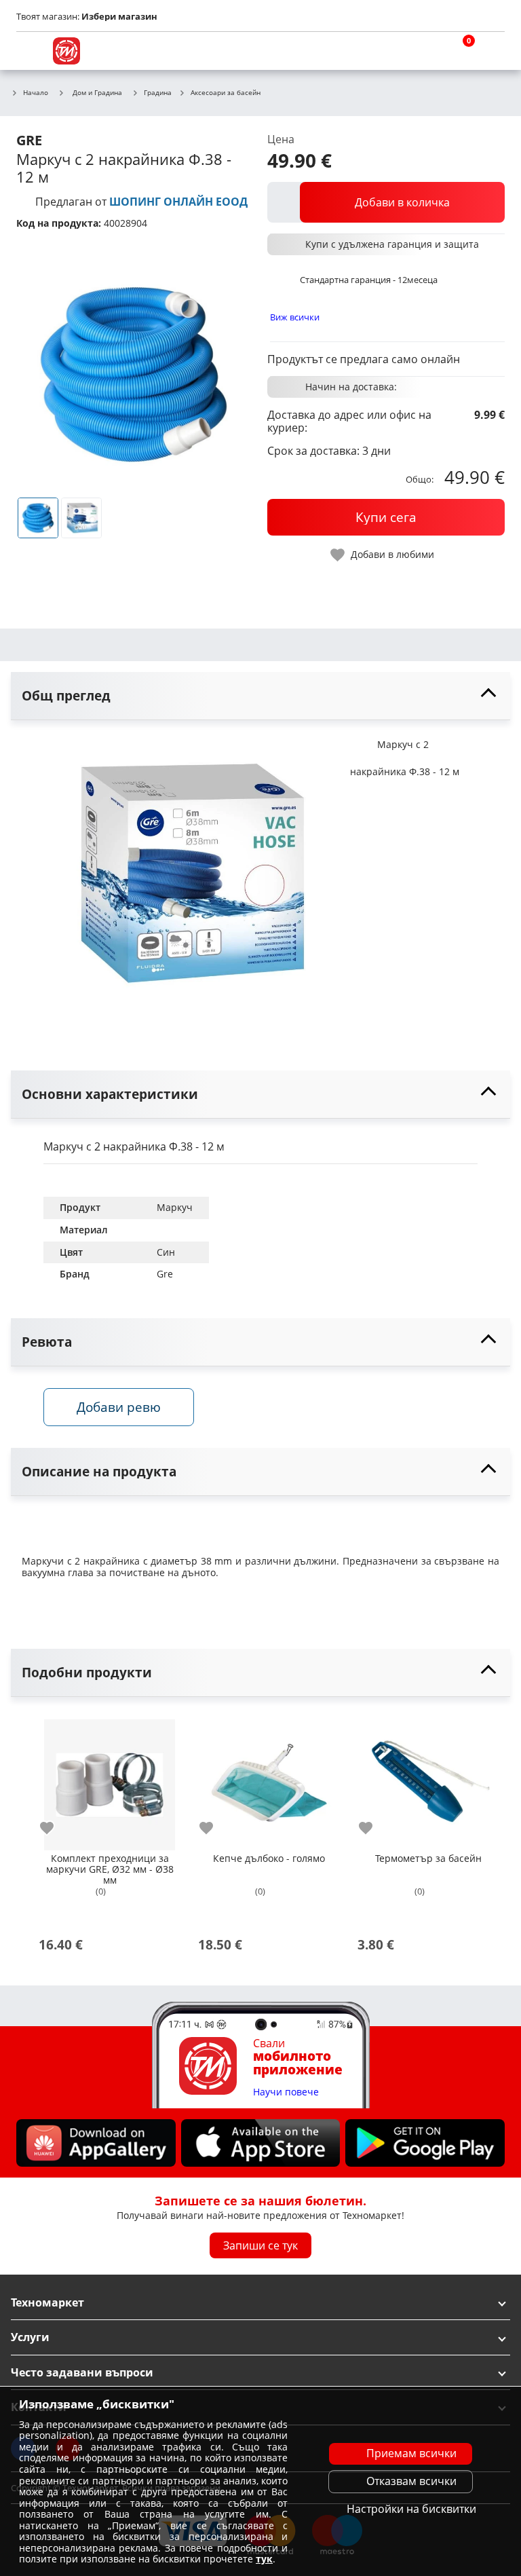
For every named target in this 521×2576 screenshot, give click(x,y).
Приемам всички (411, 2453)
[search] (426, 51)
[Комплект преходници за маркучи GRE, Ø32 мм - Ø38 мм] (110, 1779)
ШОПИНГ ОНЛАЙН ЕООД (178, 202)
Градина (158, 93)
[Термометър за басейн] (428, 1779)
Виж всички (295, 317)
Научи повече (286, 2092)
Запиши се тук (260, 2245)
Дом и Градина (97, 92)
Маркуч (175, 1207)
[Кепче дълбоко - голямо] (269, 1779)
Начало (36, 93)
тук (264, 2559)
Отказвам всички (411, 2481)
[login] (491, 51)
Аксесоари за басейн (226, 93)
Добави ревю (119, 1407)
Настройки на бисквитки (411, 2509)
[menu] (30, 51)
